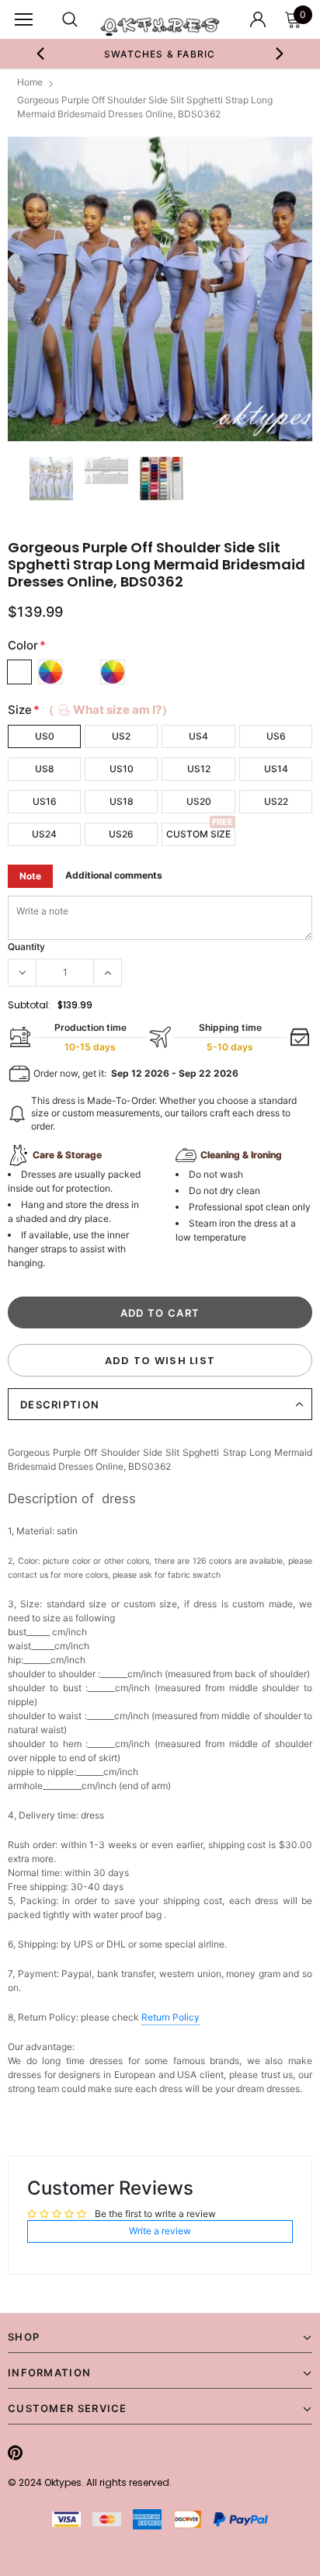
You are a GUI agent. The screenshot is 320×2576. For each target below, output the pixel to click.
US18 (122, 801)
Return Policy (170, 2017)
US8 (45, 769)
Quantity (26, 947)
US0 (45, 736)
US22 (276, 801)
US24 (44, 834)
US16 (45, 801)
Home (30, 82)
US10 (122, 769)
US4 (198, 736)
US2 (121, 736)
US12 (199, 769)
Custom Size (198, 834)
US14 (276, 769)
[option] (160, 54)
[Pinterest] (15, 2452)
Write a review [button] (160, 2231)
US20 (199, 801)
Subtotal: (29, 1005)
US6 (276, 736)
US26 (121, 834)
